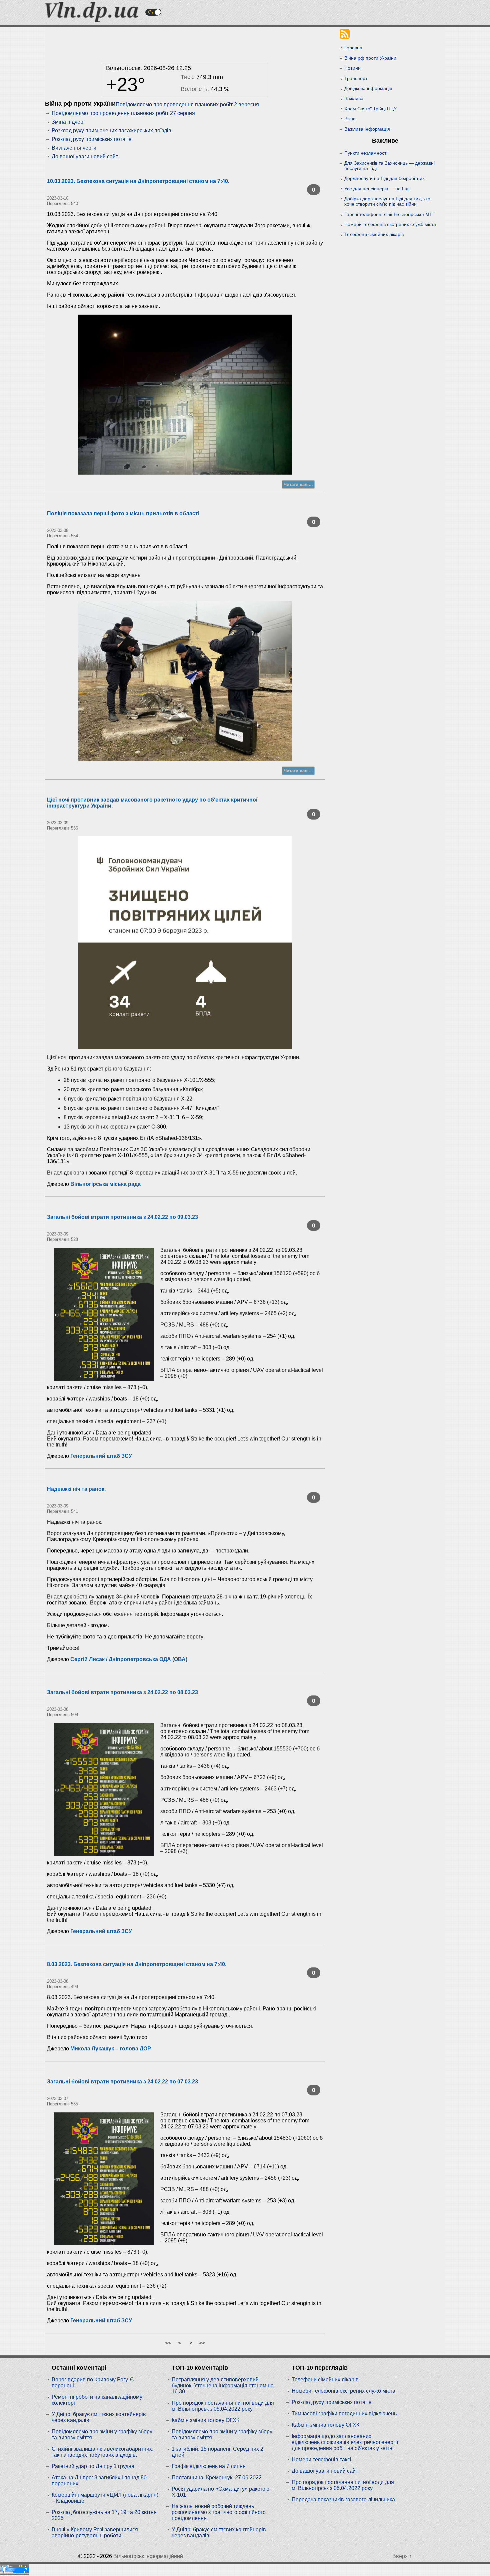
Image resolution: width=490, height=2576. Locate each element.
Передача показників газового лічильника (343, 2500)
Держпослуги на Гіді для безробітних (384, 178)
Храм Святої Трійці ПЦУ (370, 109)
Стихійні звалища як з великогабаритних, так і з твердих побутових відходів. (102, 2452)
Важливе (354, 98)
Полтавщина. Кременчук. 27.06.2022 (217, 2478)
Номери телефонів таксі (321, 2460)
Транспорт (356, 78)
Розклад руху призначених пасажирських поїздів (111, 130)
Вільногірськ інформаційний (148, 2556)
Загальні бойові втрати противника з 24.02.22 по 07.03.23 (122, 2082)
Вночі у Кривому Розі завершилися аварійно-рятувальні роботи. (95, 2533)
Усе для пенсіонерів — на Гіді (377, 189)
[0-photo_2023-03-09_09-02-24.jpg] (185, 943)
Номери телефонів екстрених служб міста (390, 224)
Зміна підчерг (68, 122)
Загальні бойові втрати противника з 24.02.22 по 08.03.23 (122, 1692)
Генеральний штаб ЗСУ (101, 1456)
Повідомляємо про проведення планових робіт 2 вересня (187, 104)
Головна (353, 48)
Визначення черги (74, 148)
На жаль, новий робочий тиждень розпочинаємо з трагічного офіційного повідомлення (219, 2512)
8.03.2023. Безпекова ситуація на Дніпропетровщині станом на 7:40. (137, 1964)
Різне (350, 119)
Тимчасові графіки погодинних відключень (344, 2414)
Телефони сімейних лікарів (374, 234)
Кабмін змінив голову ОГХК (205, 2420)
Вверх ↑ (402, 2556)
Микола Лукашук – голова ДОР (111, 2049)
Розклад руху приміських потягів (92, 139)
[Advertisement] (185, 43)
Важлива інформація (367, 129)
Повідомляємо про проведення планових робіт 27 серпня (123, 113)
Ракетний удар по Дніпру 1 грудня (93, 2466)
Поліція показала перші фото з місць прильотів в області (123, 513)
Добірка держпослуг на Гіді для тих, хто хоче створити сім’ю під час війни (387, 201)
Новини (352, 68)
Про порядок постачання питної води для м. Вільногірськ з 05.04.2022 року (223, 2406)
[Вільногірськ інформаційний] (92, 20)
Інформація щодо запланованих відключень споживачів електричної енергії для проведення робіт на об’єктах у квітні (345, 2442)
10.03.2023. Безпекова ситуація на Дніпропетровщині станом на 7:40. (138, 181)
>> (202, 2343)
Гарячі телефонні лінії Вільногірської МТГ (390, 214)
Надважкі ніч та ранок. (76, 1489)
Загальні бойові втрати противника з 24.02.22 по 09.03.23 (122, 1217)
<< (168, 2343)
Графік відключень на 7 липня (209, 2466)
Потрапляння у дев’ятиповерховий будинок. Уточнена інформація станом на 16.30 (223, 2386)
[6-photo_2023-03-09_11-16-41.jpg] (185, 681)
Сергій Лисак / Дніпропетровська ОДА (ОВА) (129, 1659)
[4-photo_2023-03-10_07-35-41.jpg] (185, 395)
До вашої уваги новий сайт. (85, 156)
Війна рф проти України (370, 58)
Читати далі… (298, 484)
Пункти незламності (366, 153)
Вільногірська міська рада (105, 1184)
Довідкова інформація (368, 88)
